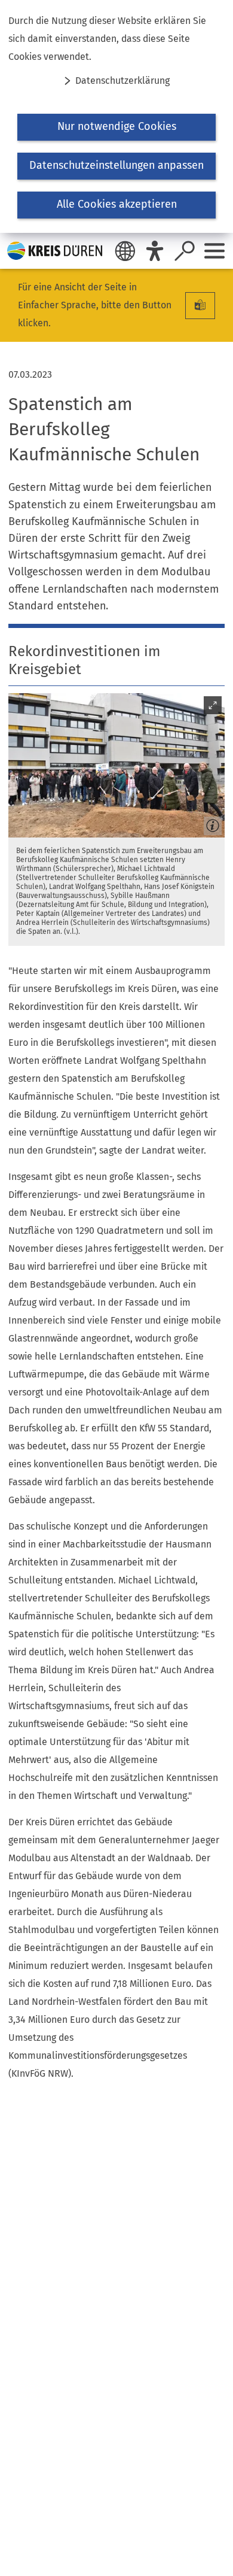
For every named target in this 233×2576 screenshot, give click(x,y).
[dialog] (116, 116)
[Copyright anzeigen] (210, 823)
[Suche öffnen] (185, 251)
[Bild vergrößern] (116, 765)
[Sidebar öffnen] (214, 251)
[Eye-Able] (155, 251)
